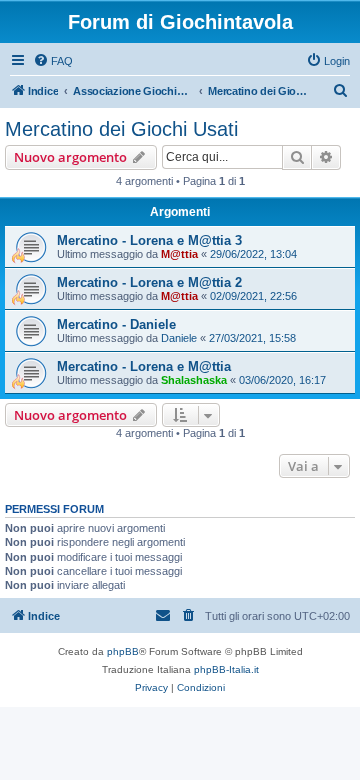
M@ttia (179, 254)
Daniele (179, 338)
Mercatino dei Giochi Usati (121, 129)
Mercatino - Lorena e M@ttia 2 (149, 282)
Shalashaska (194, 380)
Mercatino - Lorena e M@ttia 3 (149, 240)
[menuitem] (53, 61)
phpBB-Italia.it (226, 669)
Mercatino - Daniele (116, 324)
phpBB (123, 651)
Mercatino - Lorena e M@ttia (144, 366)
